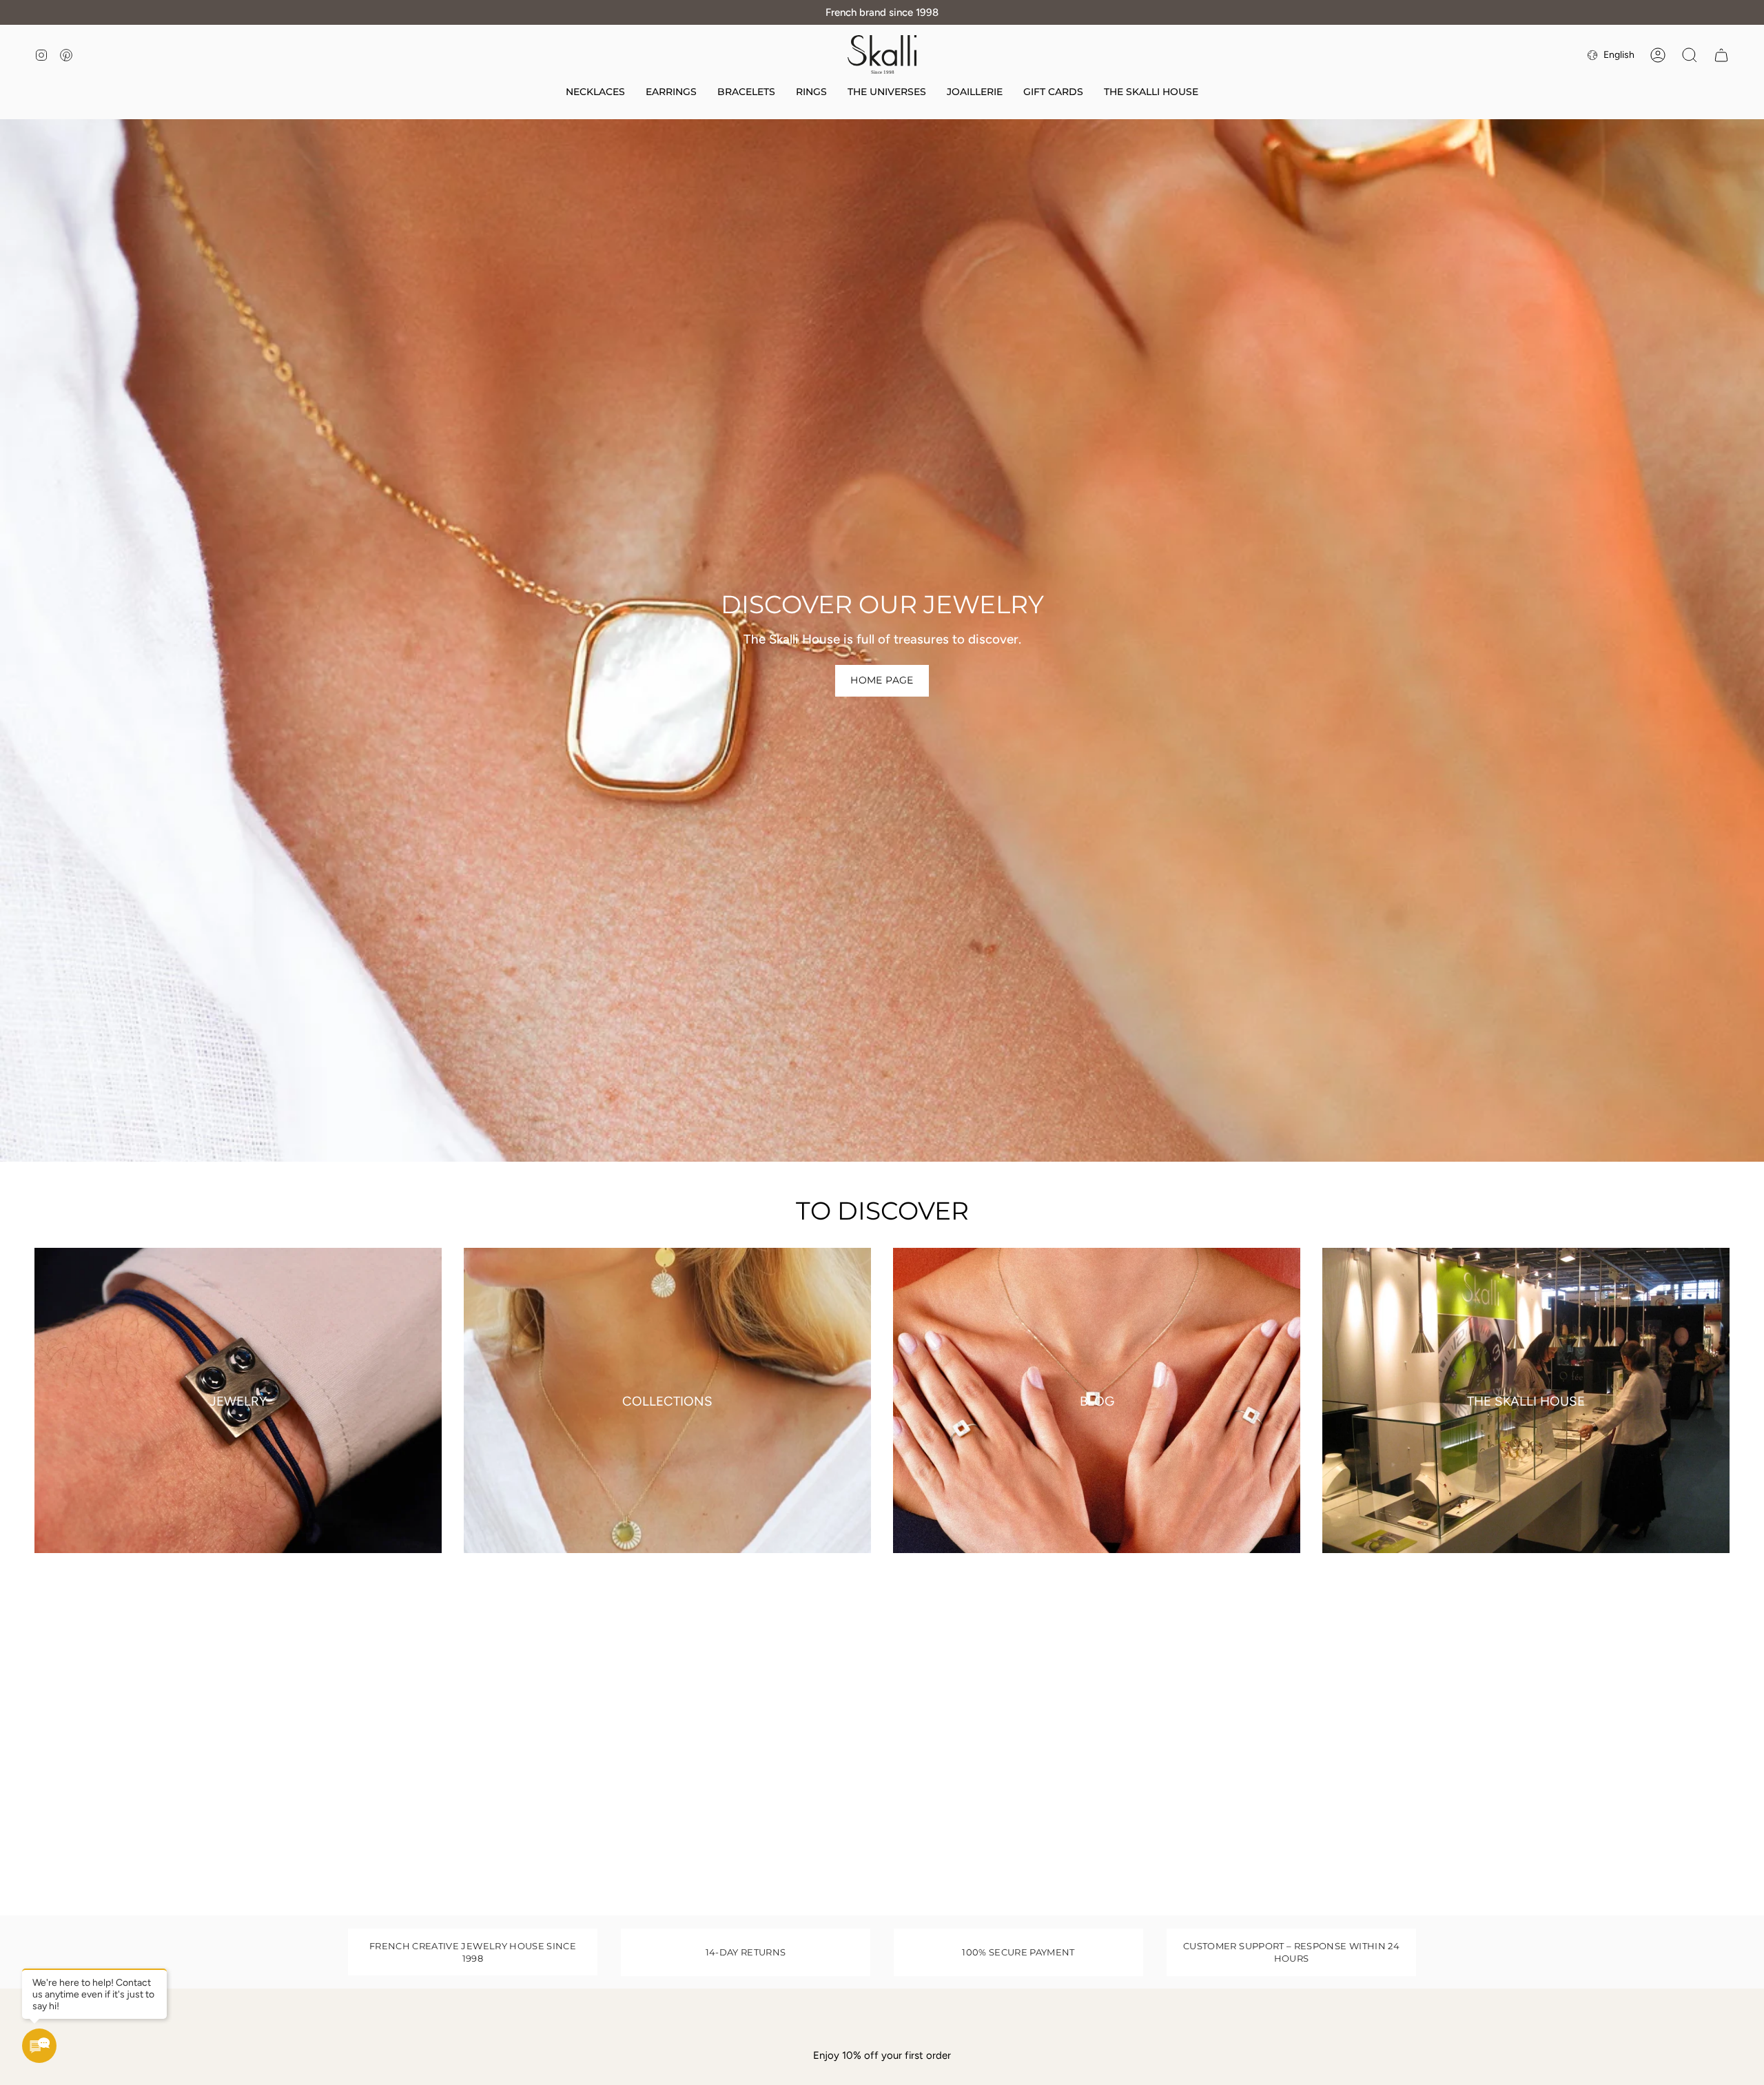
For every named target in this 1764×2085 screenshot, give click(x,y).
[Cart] (1721, 55)
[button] (887, 93)
